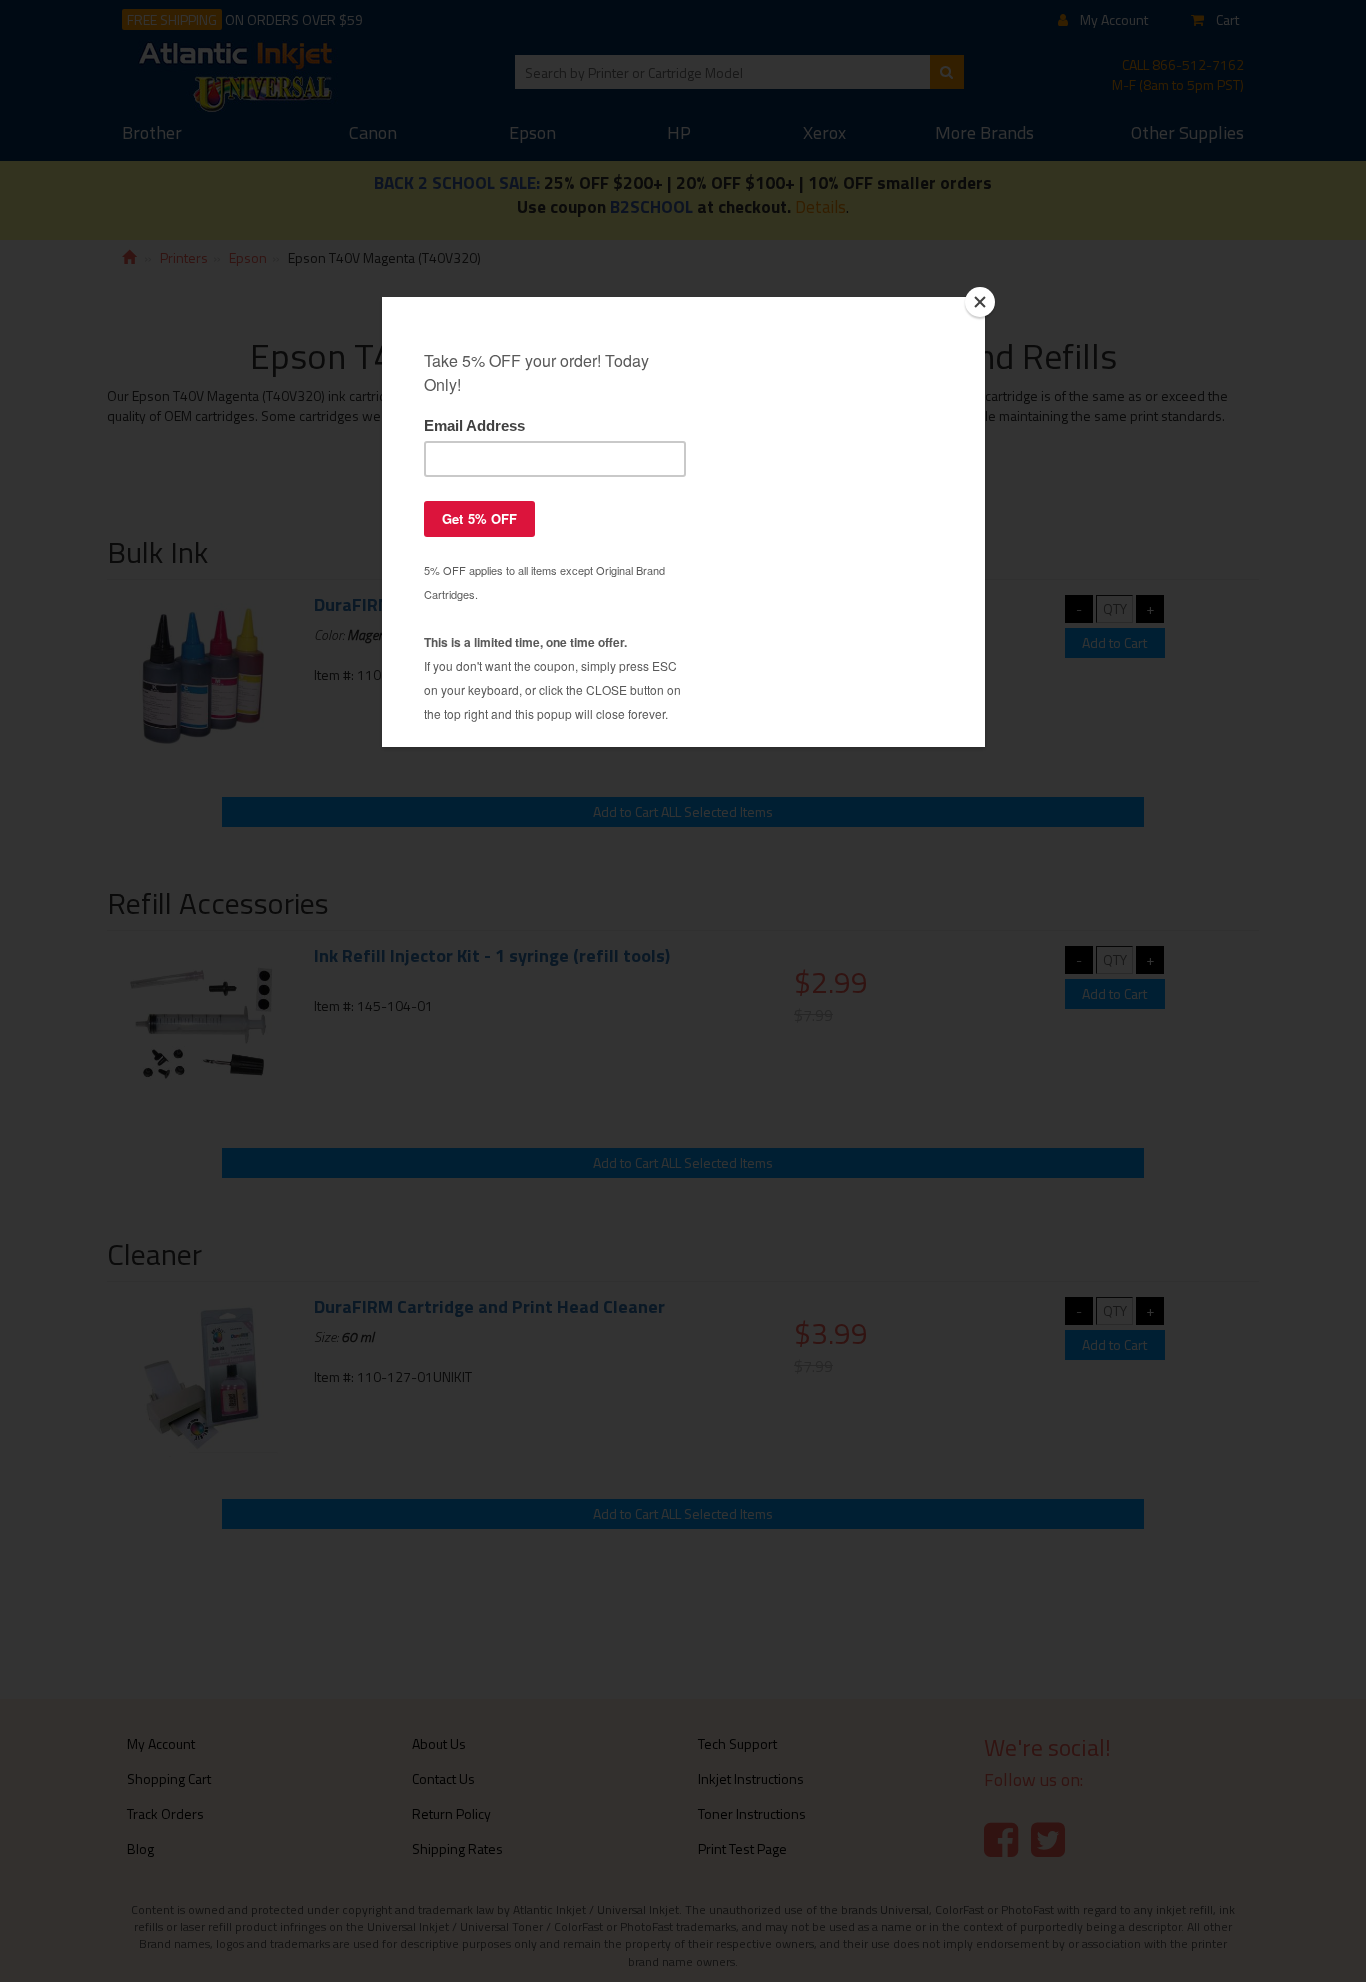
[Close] (980, 302)
